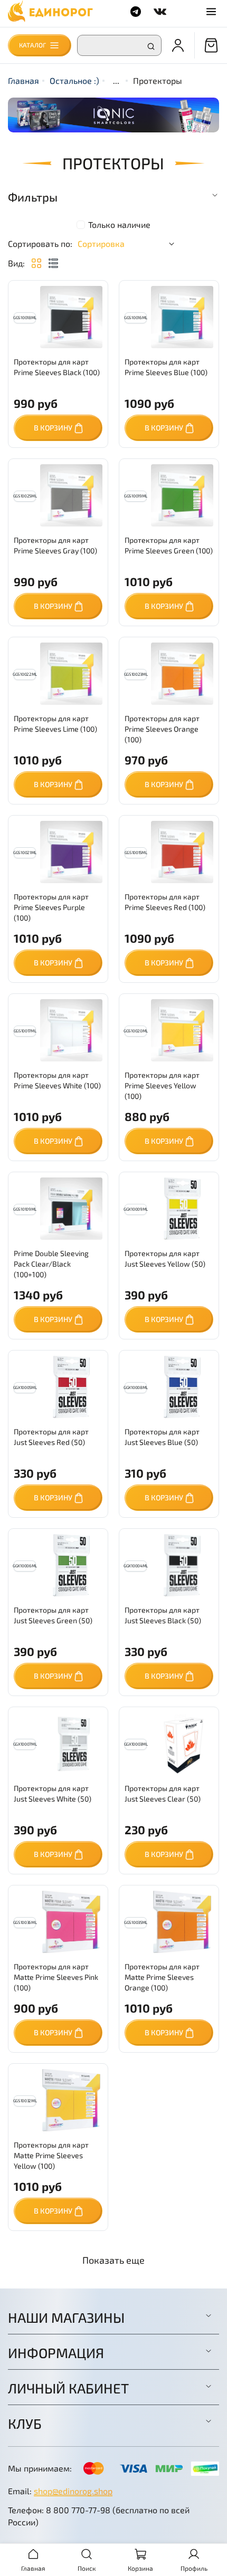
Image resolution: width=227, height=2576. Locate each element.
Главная (23, 80)
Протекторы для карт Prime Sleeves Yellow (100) (162, 1085)
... (116, 81)
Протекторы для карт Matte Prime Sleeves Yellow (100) (51, 2155)
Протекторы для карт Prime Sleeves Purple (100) (51, 907)
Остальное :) (74, 80)
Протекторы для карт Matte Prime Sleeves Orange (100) (162, 1977)
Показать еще (113, 2260)
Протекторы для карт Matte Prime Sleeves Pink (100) (56, 1977)
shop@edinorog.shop (73, 2491)
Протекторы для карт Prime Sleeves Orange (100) (162, 729)
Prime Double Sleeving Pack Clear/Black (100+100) (51, 1264)
